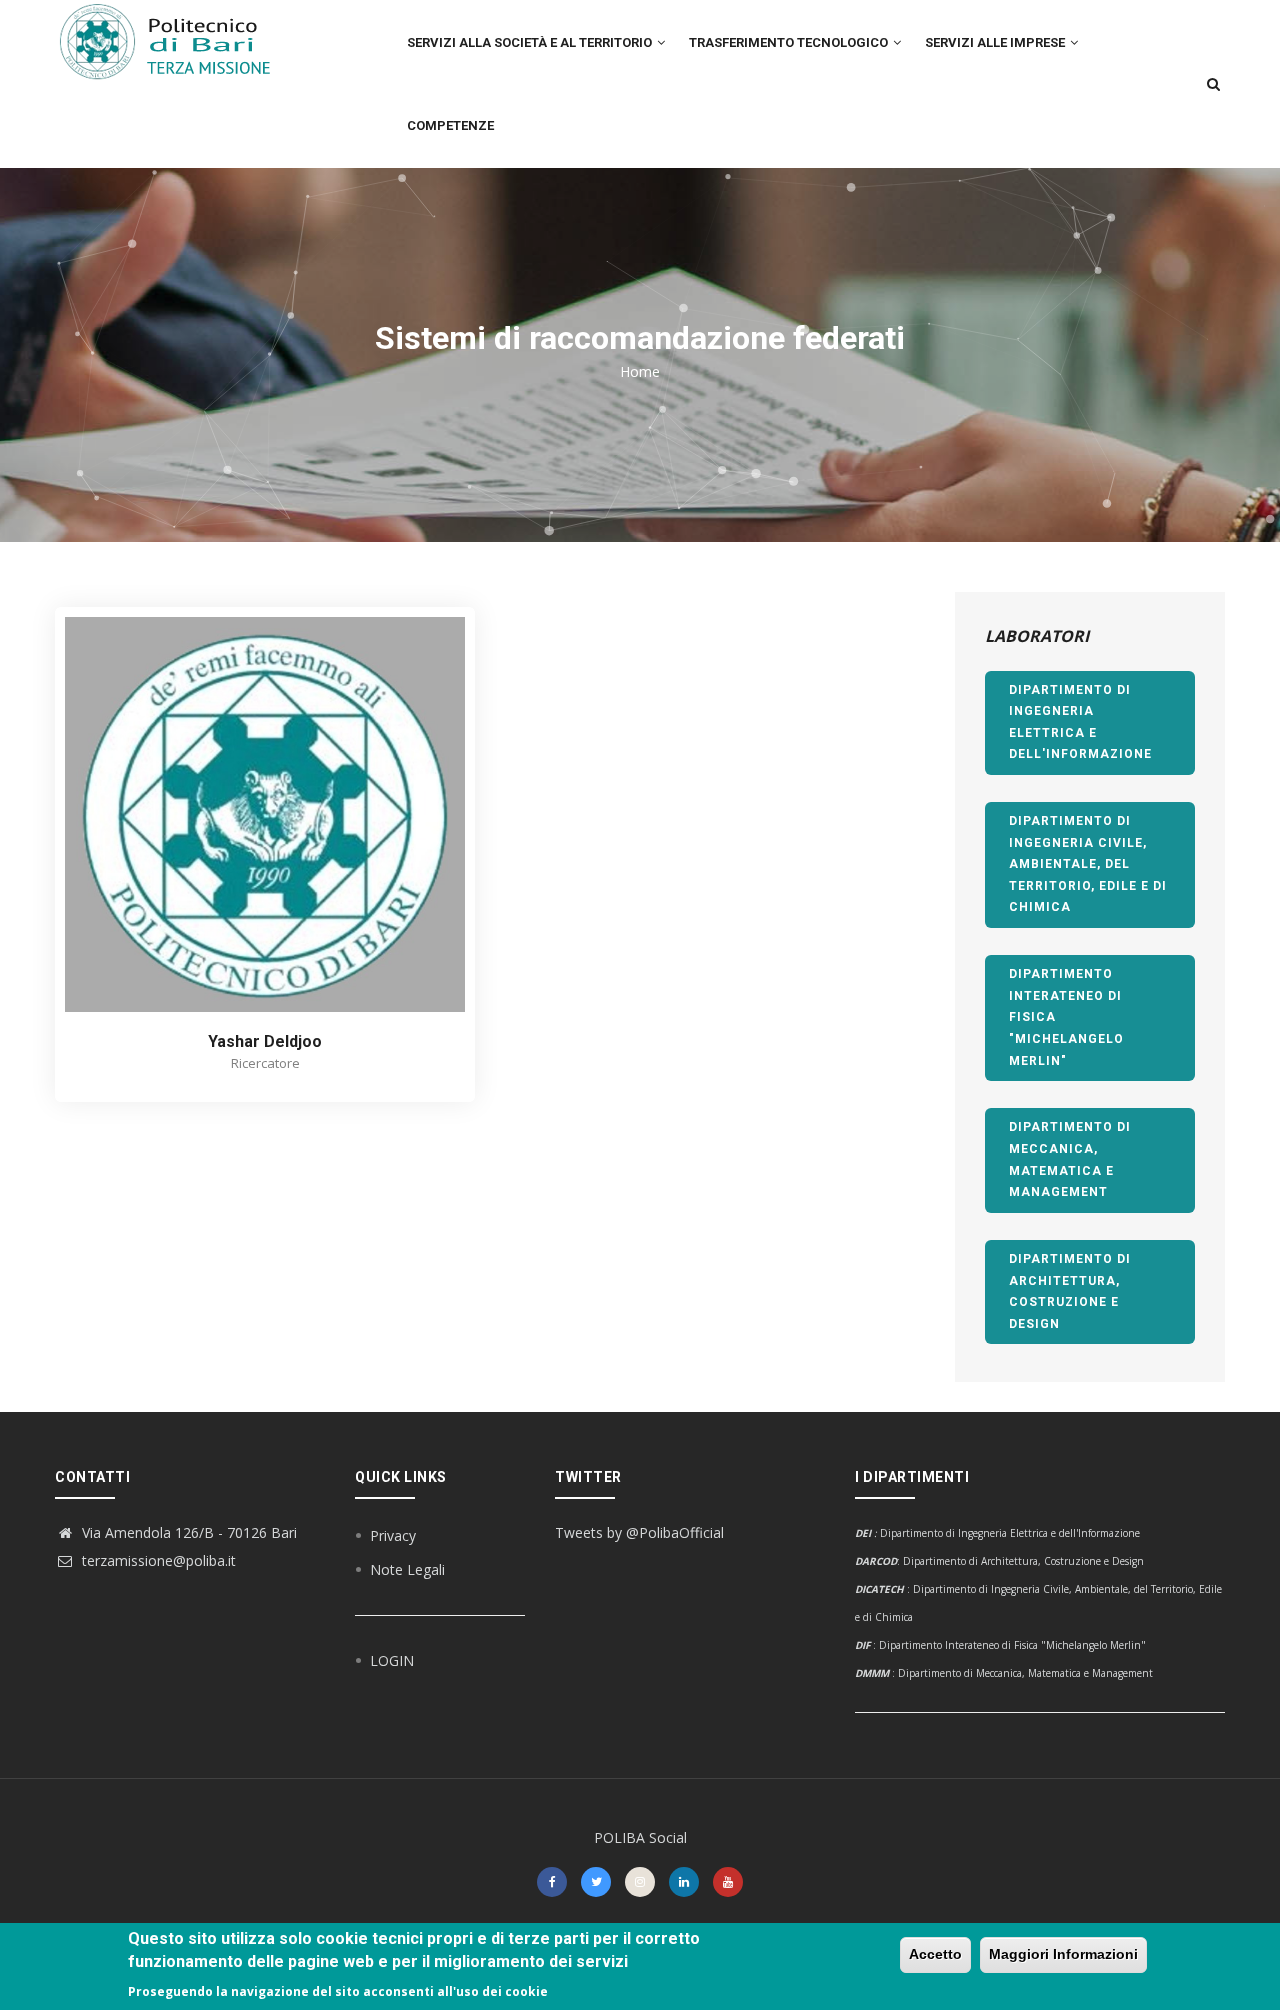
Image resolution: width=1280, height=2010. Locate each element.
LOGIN (392, 1660)
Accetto (935, 1954)
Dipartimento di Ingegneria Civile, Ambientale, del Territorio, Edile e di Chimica (1088, 864)
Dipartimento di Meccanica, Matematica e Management (1070, 1159)
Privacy (393, 1535)
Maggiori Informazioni (1063, 1954)
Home (640, 371)
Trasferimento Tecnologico (790, 42)
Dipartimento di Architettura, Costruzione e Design (1070, 1291)
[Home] (177, 41)
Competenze (450, 125)
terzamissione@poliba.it (157, 1560)
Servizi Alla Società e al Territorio (531, 42)
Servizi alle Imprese (996, 42)
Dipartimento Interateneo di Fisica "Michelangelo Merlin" (1066, 1017)
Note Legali (407, 1569)
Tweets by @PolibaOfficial (639, 1532)
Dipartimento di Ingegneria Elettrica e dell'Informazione (1080, 722)
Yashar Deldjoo (265, 1041)
